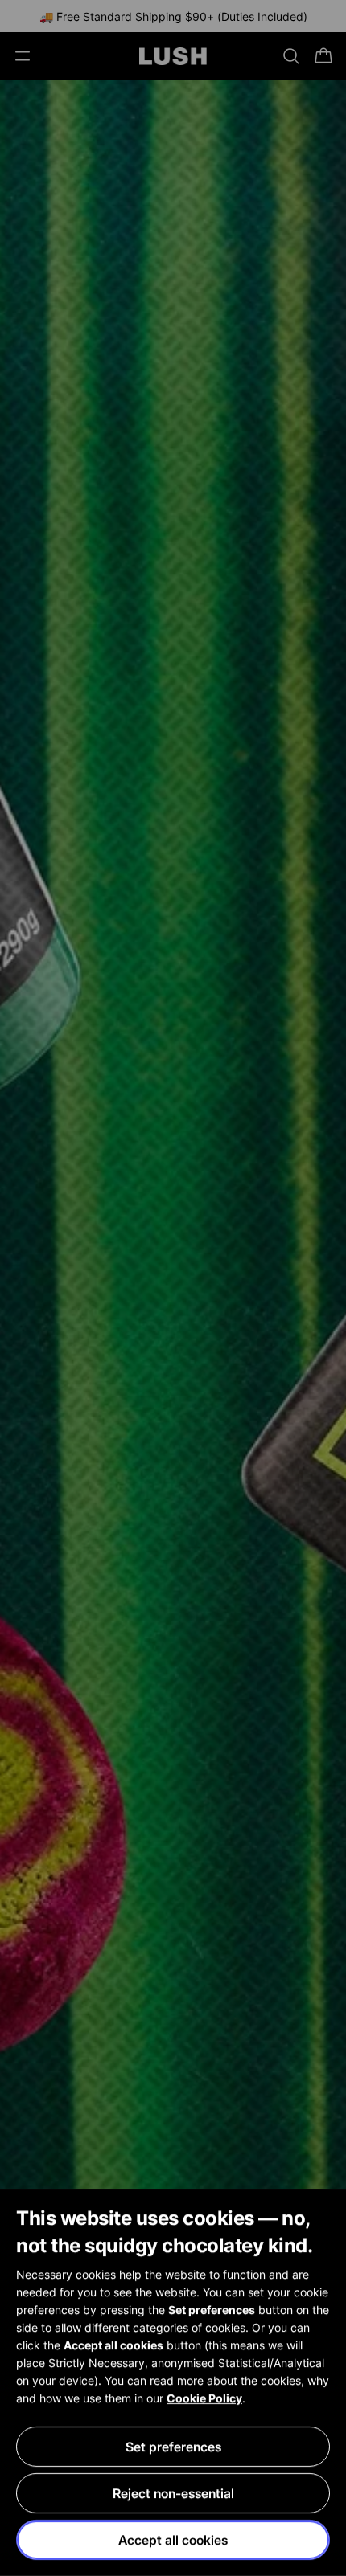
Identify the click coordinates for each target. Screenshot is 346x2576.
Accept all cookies (173, 2540)
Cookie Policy (204, 2398)
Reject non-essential (173, 2493)
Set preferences (173, 2447)
